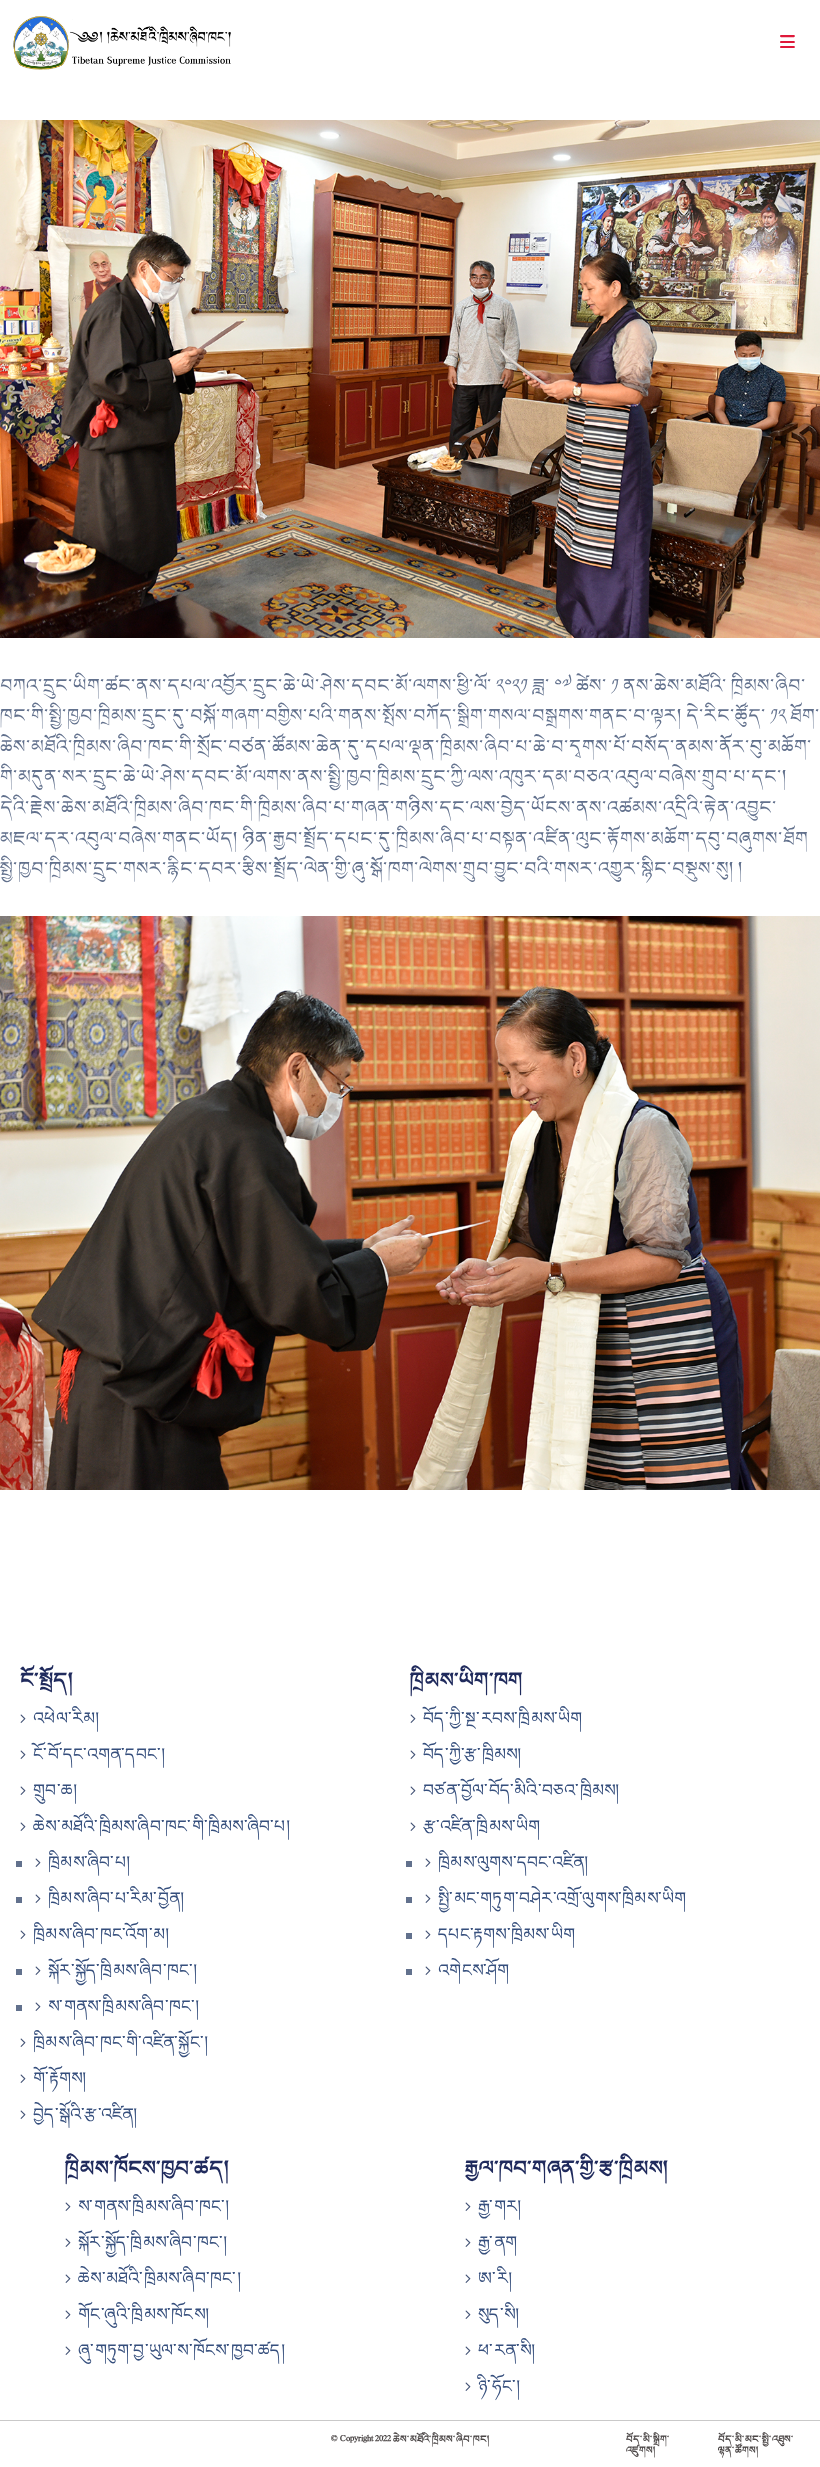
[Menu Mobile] (787, 44)
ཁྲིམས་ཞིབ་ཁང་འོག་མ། (101, 1934)
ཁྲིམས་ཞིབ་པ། (89, 1862)
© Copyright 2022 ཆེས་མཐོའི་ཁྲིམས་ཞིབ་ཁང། (410, 2438)
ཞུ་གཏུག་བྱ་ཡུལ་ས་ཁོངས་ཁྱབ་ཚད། (181, 2350)
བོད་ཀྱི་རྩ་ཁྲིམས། (472, 1754)
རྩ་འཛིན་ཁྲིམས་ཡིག (481, 1826)
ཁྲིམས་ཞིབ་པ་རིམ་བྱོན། (116, 1898)
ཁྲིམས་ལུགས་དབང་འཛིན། (513, 1862)
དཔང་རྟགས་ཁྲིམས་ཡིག (506, 1934)
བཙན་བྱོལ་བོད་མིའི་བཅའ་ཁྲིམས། (521, 1790)
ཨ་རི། (495, 2278)
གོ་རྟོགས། (59, 2078)
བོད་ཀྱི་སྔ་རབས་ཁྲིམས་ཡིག (502, 1718)
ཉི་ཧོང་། (499, 2386)
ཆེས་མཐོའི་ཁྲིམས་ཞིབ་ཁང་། (159, 2278)
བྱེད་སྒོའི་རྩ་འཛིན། (85, 2114)
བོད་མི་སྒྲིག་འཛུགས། (648, 2444)
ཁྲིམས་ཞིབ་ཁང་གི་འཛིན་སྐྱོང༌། (120, 2042)
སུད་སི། (498, 2314)
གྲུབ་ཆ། (55, 1790)
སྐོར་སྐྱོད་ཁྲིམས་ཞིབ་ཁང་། (122, 1970)
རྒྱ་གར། (499, 2206)
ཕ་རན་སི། (506, 2350)
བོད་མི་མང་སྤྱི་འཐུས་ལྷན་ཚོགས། (756, 2444)
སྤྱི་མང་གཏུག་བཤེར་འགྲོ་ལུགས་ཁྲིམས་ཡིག (562, 1898)
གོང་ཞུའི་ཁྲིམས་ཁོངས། (143, 2314)
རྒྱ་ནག (497, 2242)
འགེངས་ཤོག (473, 1970)
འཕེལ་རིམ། (66, 1718)
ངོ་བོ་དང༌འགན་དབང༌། (99, 1754)
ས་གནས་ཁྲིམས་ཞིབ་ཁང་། (123, 2006)
